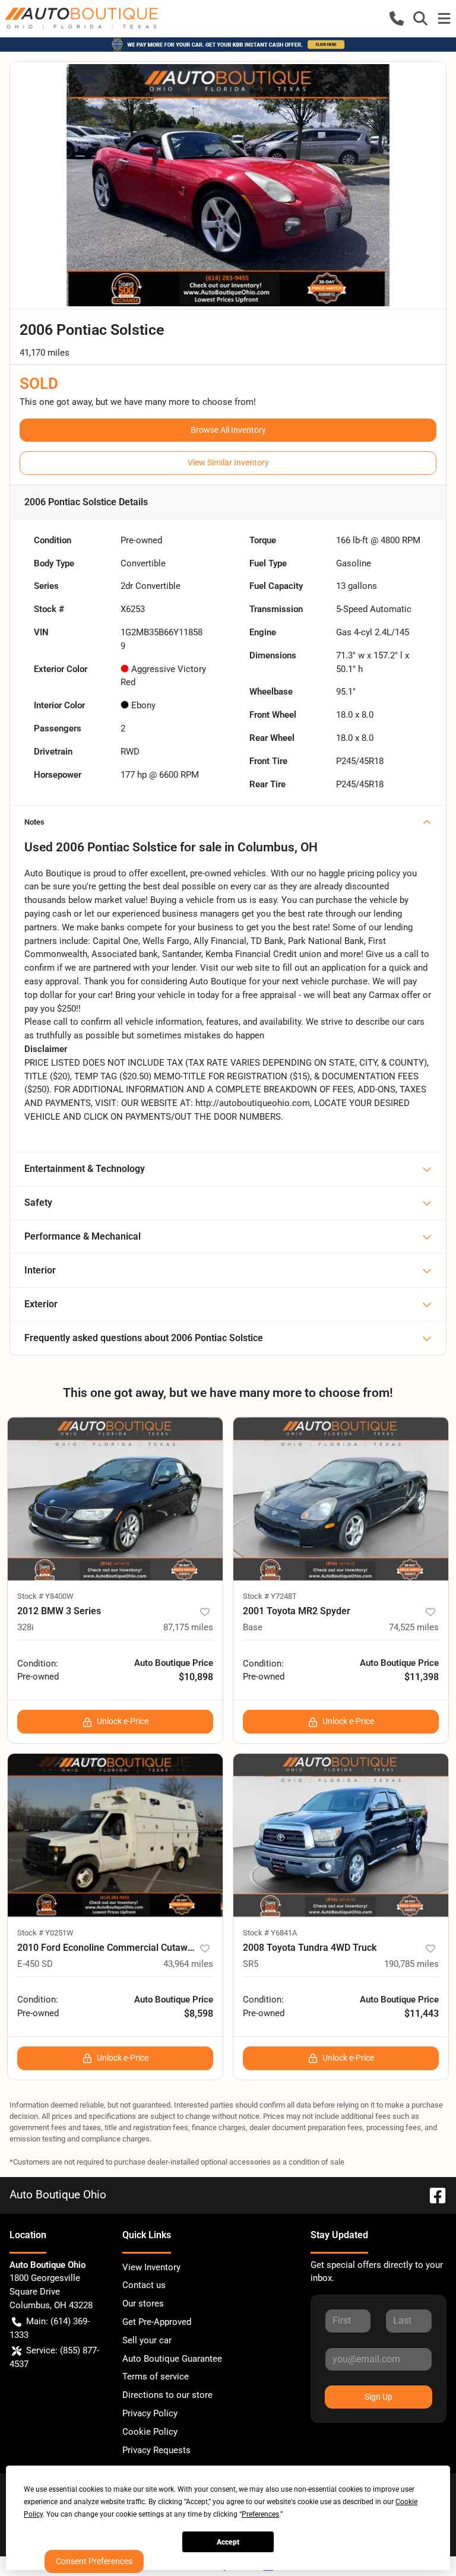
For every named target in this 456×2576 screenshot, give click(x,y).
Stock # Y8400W (45, 1596)
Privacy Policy (150, 2413)
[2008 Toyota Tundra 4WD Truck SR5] (341, 1835)
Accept (228, 2542)
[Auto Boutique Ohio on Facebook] (433, 2195)
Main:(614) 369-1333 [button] (50, 2328)
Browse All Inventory (228, 430)
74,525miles (414, 1627)
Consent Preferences (94, 2561)
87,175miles (188, 1627)
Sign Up (379, 2397)
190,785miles (411, 1964)
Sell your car (147, 2340)
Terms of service (156, 2377)
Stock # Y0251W (45, 1933)
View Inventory (151, 2267)
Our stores (143, 2303)
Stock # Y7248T (270, 1596)
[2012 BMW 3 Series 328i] (115, 1499)
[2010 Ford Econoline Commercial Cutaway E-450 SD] (115, 1835)
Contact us (144, 2285)
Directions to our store (167, 2395)
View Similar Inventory (228, 462)
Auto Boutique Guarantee (172, 2359)
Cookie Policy (150, 2432)
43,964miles (188, 1964)
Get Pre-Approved (157, 2322)
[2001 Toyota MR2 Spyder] (341, 1499)
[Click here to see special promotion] (228, 44)
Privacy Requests (156, 2450)
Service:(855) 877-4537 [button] (54, 2357)
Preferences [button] (260, 2514)
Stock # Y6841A (270, 1933)
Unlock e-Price (123, 1721)
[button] (397, 18)
